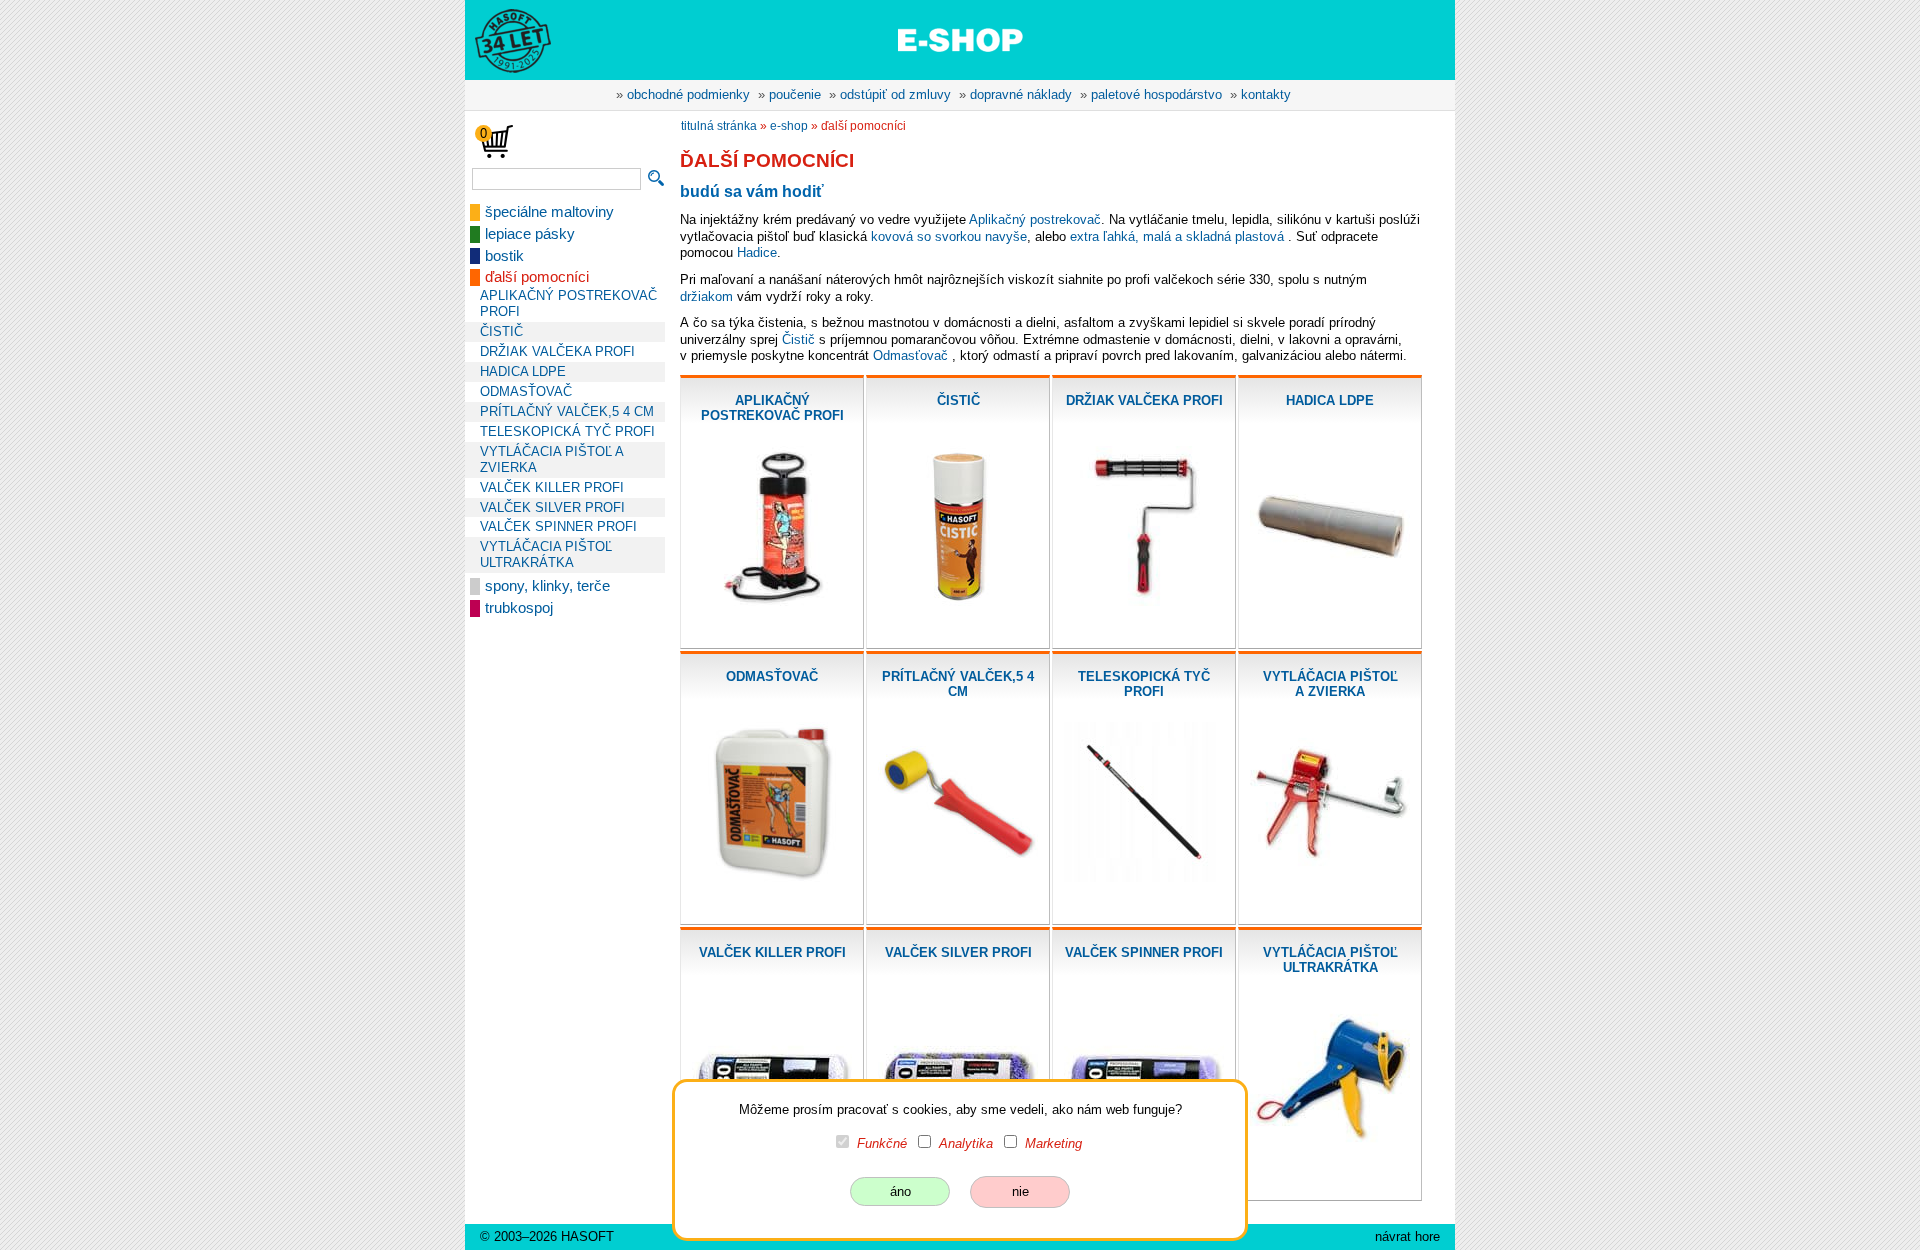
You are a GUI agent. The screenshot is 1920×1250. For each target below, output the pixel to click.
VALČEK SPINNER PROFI (558, 526)
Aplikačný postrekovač (1035, 219)
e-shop (789, 126)
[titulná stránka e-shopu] (960, 39)
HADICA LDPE (523, 371)
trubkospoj (519, 608)
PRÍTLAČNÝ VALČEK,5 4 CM (567, 411)
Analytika (966, 1143)
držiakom (706, 296)
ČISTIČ (501, 331)
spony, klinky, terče (547, 586)
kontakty (1266, 94)
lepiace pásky (530, 234)
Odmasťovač (910, 355)
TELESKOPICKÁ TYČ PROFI (567, 431)
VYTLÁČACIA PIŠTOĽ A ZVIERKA (551, 459)
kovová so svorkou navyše (949, 236)
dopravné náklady (1021, 94)
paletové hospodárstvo (1156, 94)
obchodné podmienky (688, 94)
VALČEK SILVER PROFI (552, 507)
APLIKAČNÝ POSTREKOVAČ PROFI (568, 303)
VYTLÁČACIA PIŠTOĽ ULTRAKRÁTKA (546, 554)
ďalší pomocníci (537, 277)
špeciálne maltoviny (549, 212)
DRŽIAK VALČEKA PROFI (557, 351)
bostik (504, 256)
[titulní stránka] (504, 39)
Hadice (757, 252)
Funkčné (882, 1143)
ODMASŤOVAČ (526, 391)
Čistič (798, 339)
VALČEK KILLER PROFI (552, 487)
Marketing (1053, 1143)
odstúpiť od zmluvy (895, 94)
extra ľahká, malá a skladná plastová (1177, 236)
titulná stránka (719, 126)
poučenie (795, 94)
